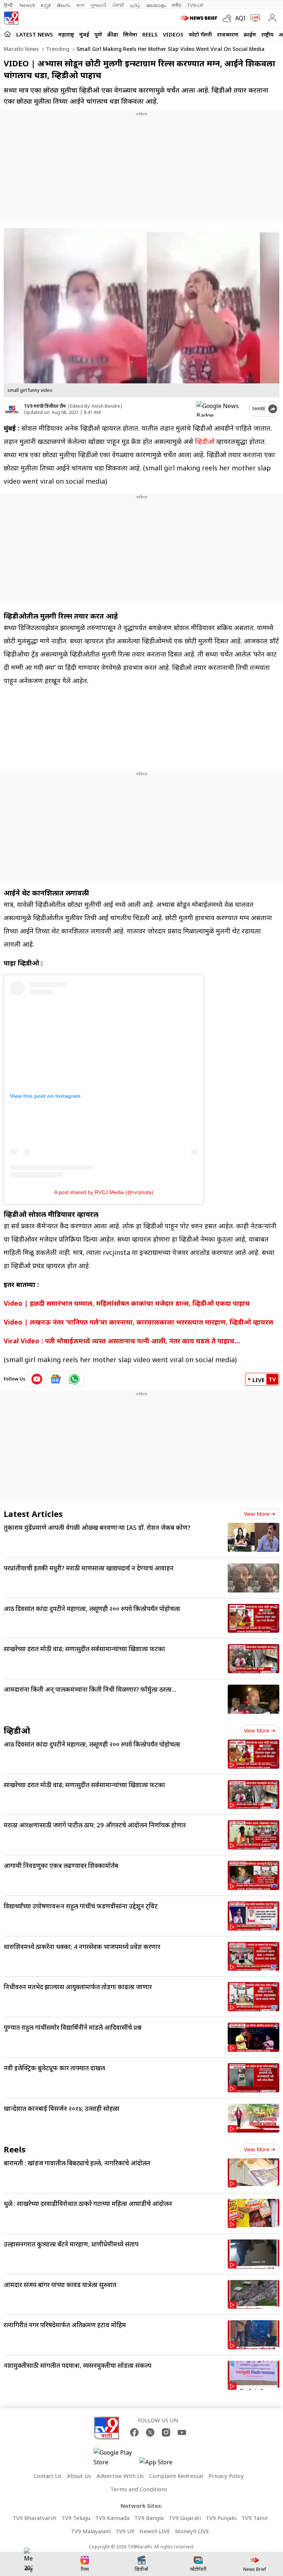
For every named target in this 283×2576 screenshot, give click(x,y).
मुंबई (84, 34)
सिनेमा (130, 34)
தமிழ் (135, 5)
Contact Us (48, 2476)
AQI (240, 18)
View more (257, 1514)
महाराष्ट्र (66, 34)
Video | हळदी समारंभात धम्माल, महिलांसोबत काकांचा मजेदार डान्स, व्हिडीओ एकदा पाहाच (127, 1303)
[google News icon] (56, 1379)
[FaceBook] (134, 2432)
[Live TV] (254, 18)
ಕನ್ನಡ (46, 5)
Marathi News (21, 49)
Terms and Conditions (139, 2489)
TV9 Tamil (254, 2518)
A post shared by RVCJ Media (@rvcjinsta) (104, 1192)
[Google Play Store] (116, 2457)
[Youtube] (182, 2432)
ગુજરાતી (98, 5)
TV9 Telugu (76, 2518)
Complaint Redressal (176, 2476)
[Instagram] (166, 2432)
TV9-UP (195, 5)
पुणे (98, 34)
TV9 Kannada (112, 2518)
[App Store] (161, 2464)
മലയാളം (156, 5)
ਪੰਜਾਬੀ (118, 5)
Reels (150, 34)
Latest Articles (33, 1514)
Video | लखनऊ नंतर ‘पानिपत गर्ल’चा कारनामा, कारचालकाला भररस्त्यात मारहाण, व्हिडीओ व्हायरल (139, 1322)
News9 (27, 5)
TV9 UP (125, 2531)
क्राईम (250, 34)
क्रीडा (113, 34)
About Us (79, 2476)
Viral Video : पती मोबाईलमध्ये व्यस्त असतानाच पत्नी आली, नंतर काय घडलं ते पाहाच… (122, 1341)
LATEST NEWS (35, 34)
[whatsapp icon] (74, 1379)
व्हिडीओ (205, 441)
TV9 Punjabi (221, 2518)
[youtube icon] (37, 1379)
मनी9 (176, 5)
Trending (57, 49)
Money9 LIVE (192, 2531)
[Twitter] (150, 2432)
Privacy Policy (226, 2476)
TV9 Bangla (149, 2518)
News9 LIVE (155, 2531)
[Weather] (229, 18)
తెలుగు (64, 5)
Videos (173, 34)
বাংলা (80, 5)
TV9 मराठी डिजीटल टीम (45, 406)
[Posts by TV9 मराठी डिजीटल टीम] (12, 409)
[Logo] (11, 18)
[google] (221, 409)
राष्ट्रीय (267, 34)
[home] (8, 34)
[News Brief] (200, 18)
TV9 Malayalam (91, 2531)
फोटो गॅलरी (200, 34)
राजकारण (228, 34)
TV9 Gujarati (185, 2518)
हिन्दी (9, 5)
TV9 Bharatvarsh (34, 2518)
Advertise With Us (120, 2476)
